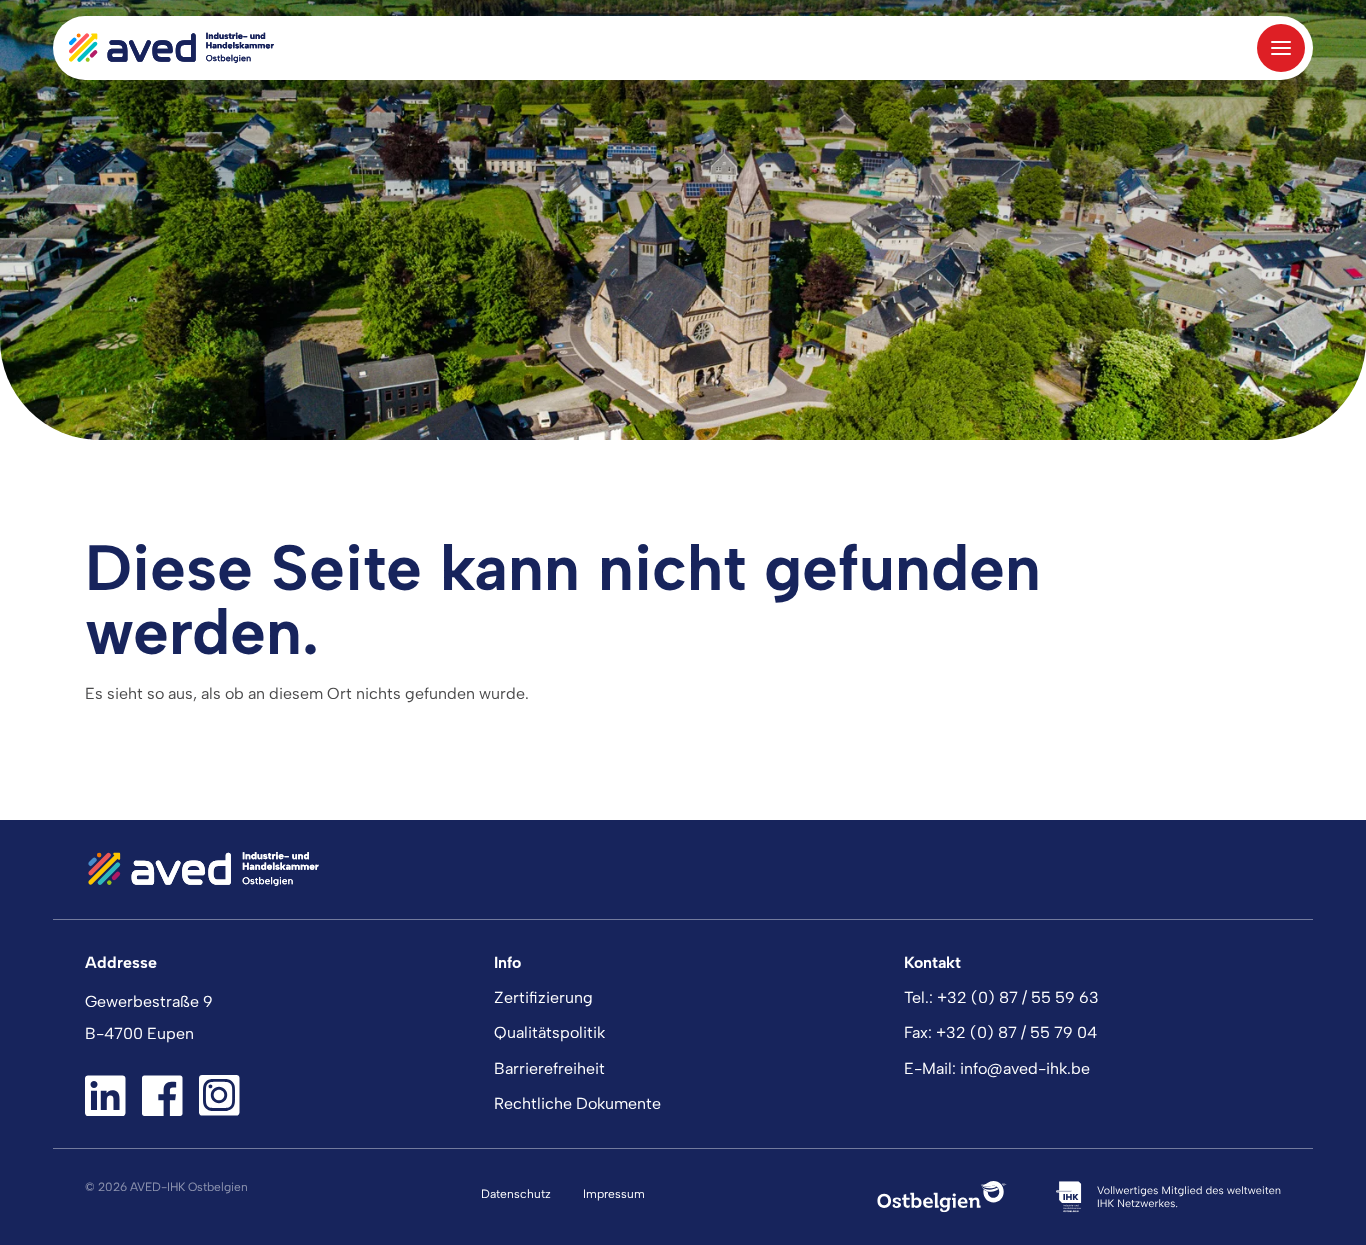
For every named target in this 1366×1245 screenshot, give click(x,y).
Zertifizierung (543, 997)
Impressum (614, 1194)
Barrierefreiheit (549, 1068)
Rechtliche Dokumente (577, 1103)
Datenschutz (516, 1194)
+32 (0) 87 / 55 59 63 (1018, 997)
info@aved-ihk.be (1025, 1068)
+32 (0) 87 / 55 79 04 (1016, 1032)
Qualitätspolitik (549, 1032)
